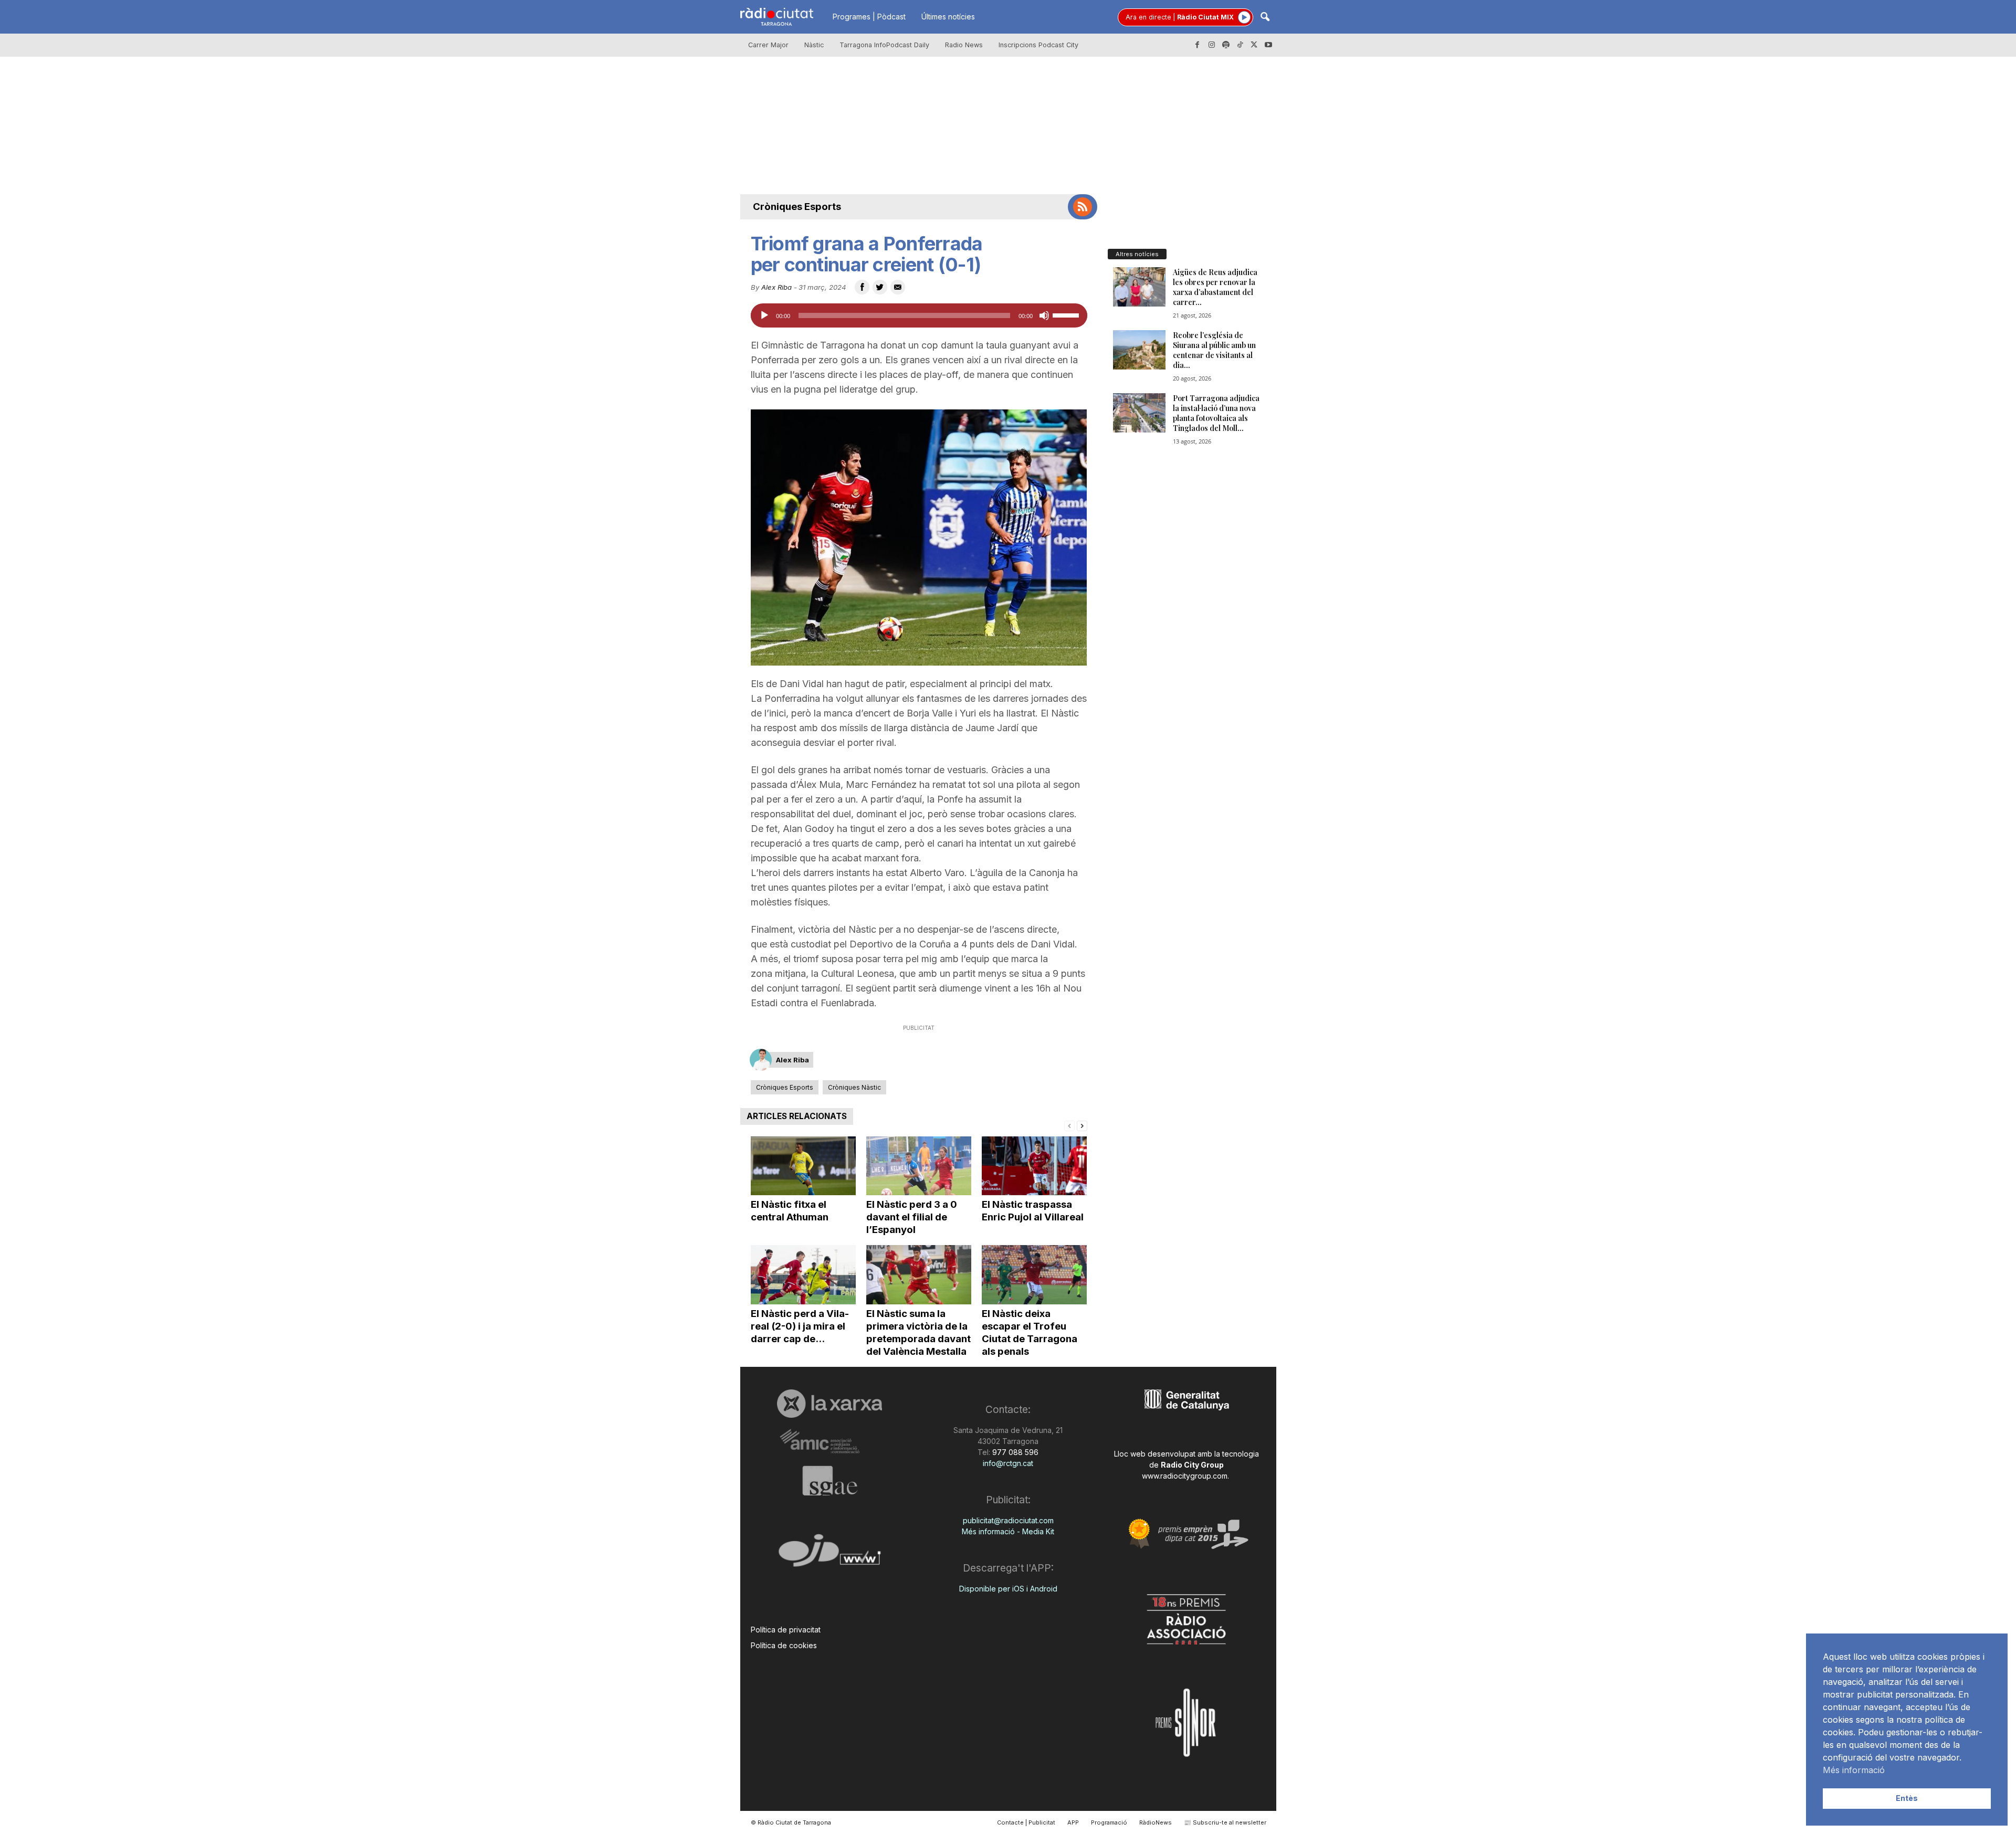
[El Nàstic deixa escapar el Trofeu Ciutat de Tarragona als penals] (1034, 1275)
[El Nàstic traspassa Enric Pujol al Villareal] (1034, 1166)
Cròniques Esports (797, 207)
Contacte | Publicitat (1026, 1822)
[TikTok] (1240, 45)
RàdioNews (1156, 1822)
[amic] (830, 1442)
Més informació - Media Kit (1008, 1531)
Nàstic (814, 45)
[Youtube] (1268, 45)
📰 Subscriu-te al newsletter (1225, 1822)
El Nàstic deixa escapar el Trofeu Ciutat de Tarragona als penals (1030, 1332)
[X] (1254, 45)
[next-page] (1082, 1125)
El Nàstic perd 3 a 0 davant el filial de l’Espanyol (912, 1217)
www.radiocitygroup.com (1185, 1476)
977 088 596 (1014, 1452)
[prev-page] (1069, 1125)
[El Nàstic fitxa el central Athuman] (803, 1166)
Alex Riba (776, 287)
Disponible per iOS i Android (1008, 1589)
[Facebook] (1198, 45)
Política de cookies (784, 1645)
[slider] (1067, 314)
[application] (919, 315)
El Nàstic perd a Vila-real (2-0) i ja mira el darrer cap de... (800, 1326)
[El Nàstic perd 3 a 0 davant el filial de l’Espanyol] (919, 1166)
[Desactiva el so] (1044, 315)
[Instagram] (1212, 45)
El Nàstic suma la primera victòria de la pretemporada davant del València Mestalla (918, 1332)
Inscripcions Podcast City (1038, 45)
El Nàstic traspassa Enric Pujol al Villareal (1033, 1211)
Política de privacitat (786, 1630)
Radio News (964, 45)
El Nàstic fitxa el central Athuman (790, 1211)
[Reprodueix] (764, 315)
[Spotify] (1226, 45)
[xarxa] (830, 1404)
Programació (1109, 1822)
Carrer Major (768, 45)
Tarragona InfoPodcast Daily (884, 45)
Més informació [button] (1854, 1770)
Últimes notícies (948, 17)
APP (1073, 1822)
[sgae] (830, 1481)
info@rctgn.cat (1008, 1463)
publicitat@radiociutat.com (1008, 1520)
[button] (1265, 18)
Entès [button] (1907, 1798)
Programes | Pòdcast (869, 17)
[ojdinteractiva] (830, 1554)
